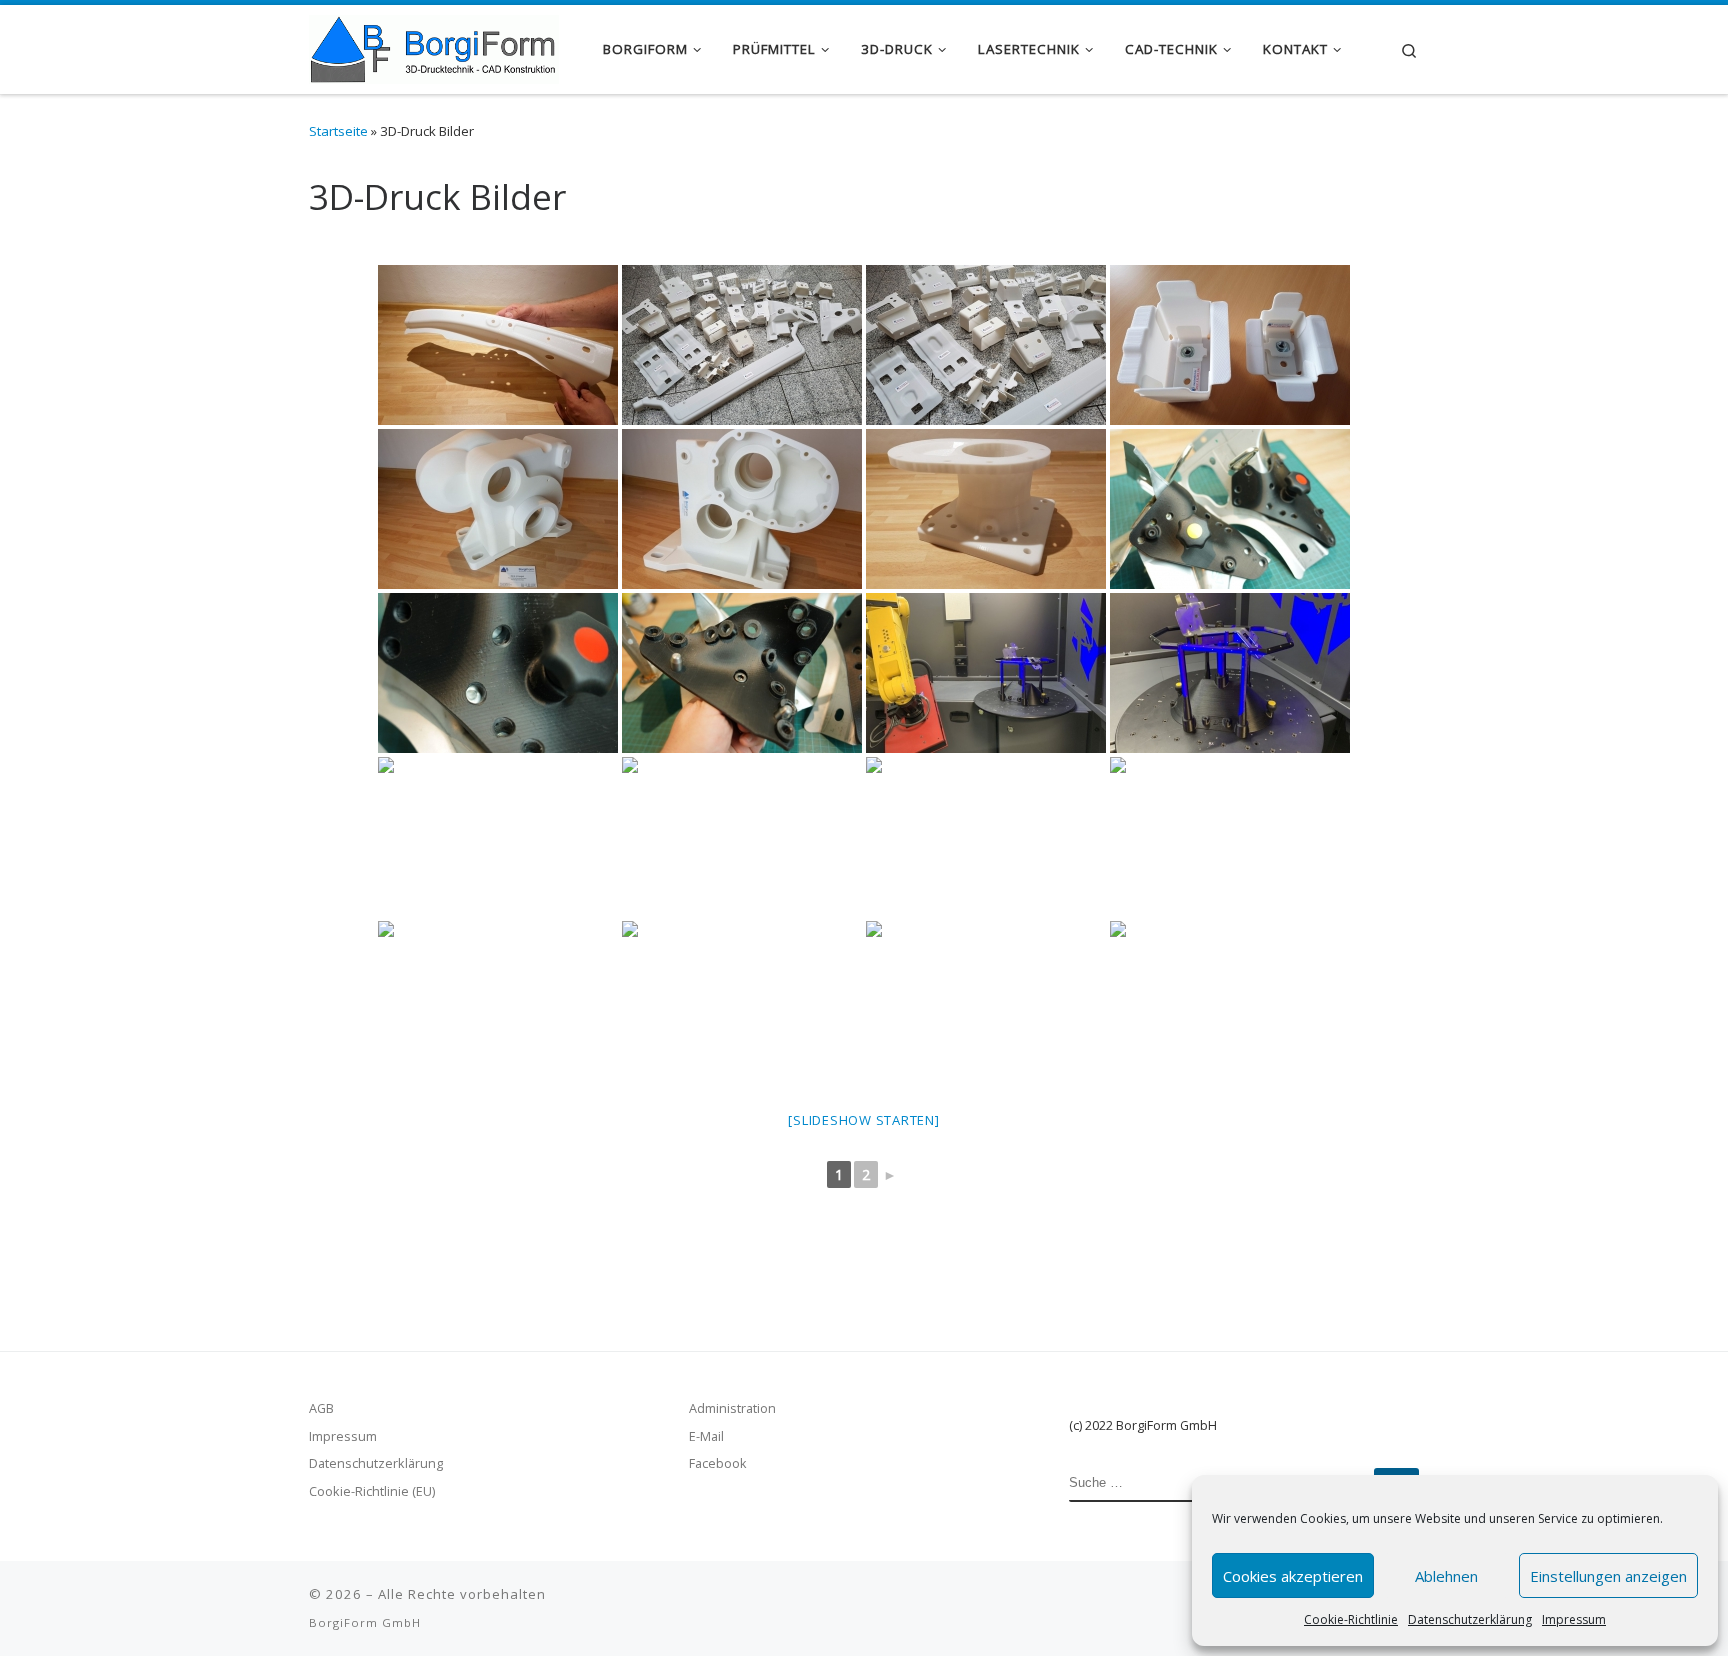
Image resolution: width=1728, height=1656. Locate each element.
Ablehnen (1446, 1576)
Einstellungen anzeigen (1608, 1576)
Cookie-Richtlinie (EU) (372, 1491)
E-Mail (706, 1436)
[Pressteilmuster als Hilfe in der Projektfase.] (1230, 1001)
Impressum (1574, 1619)
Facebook (718, 1463)
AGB (321, 1408)
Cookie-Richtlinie (1351, 1619)
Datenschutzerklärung (1470, 1619)
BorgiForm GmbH (365, 1622)
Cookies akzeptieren (1293, 1576)
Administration (732, 1408)
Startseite (338, 131)
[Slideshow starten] (863, 1120)
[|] (434, 45)
